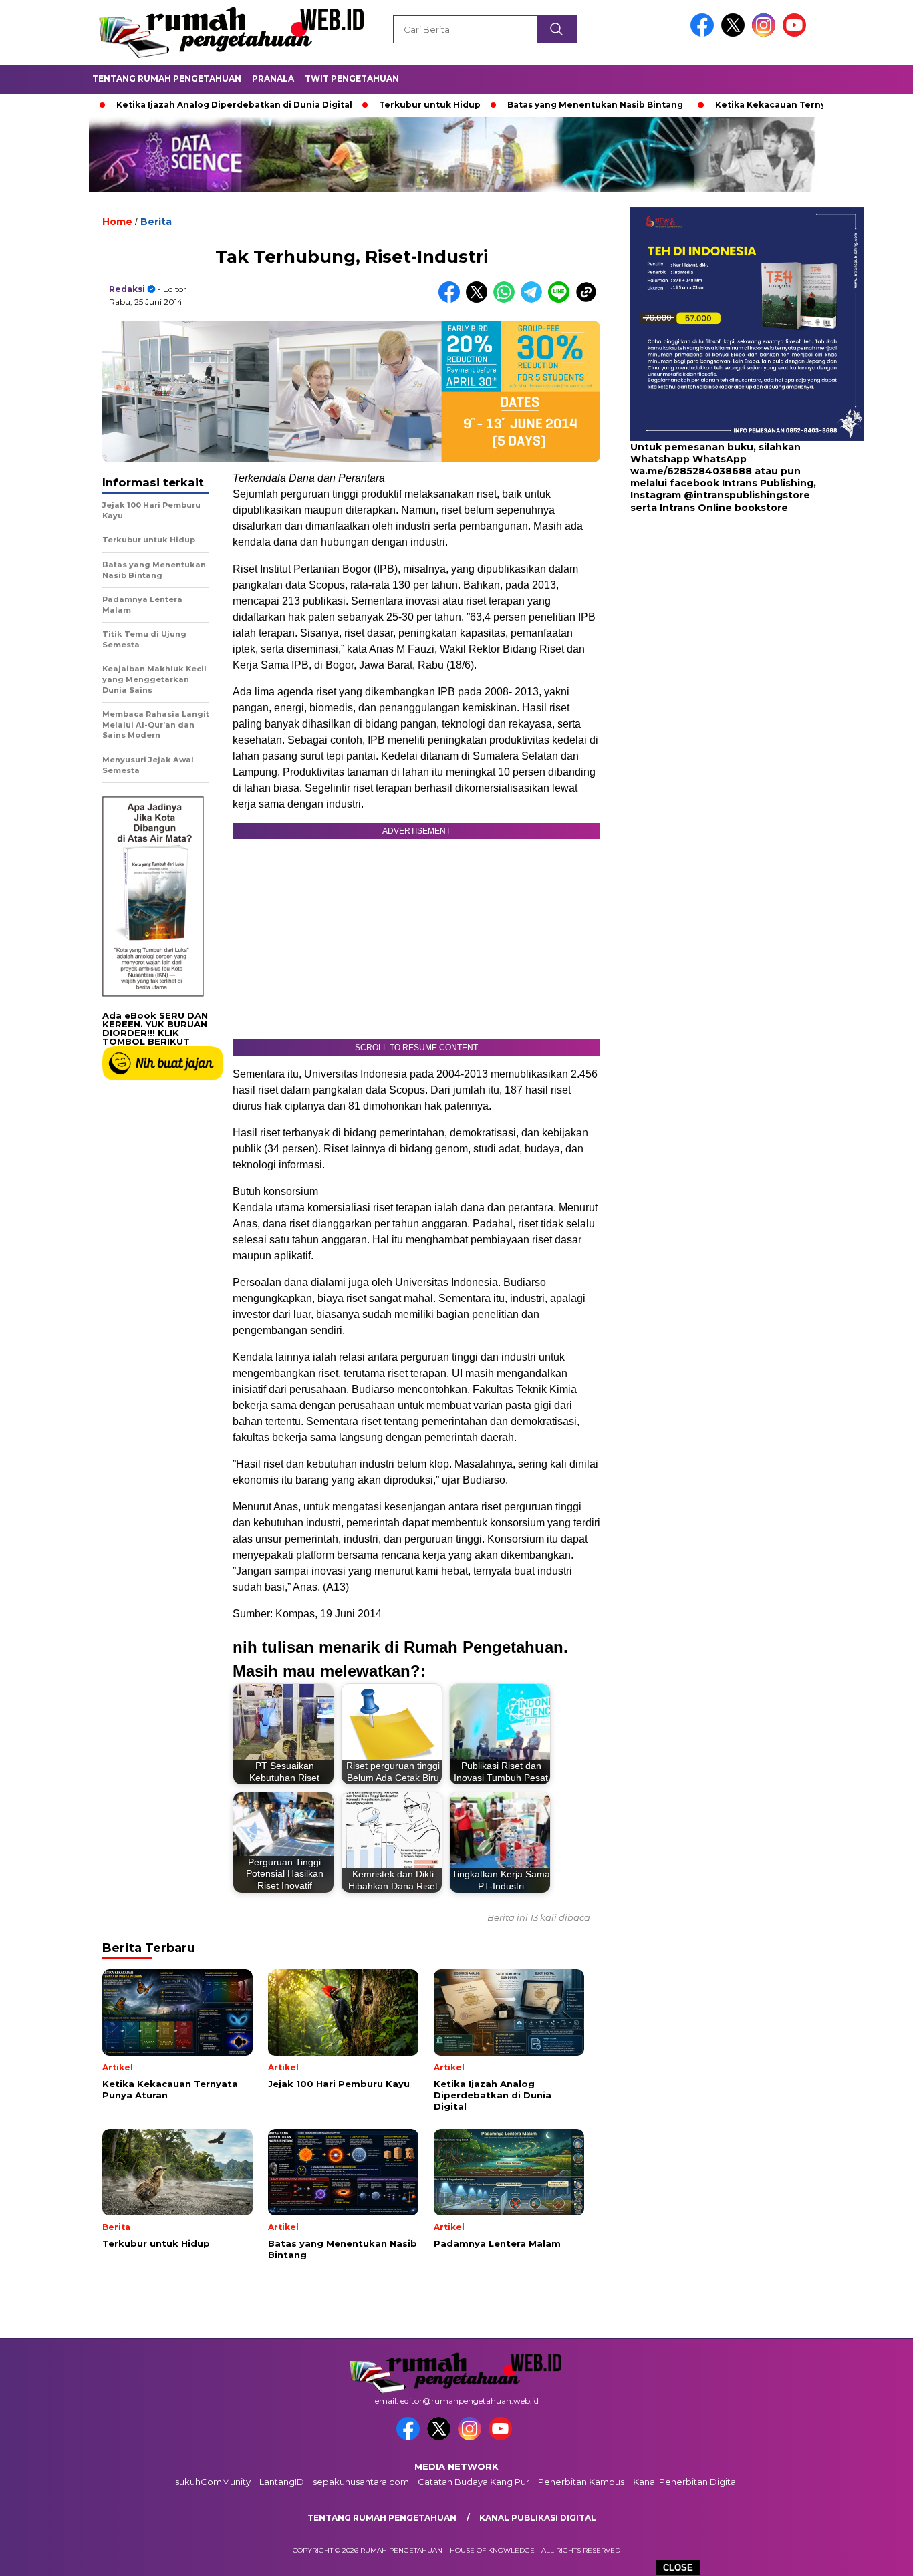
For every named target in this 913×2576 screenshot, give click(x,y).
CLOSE (678, 2568)
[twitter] (735, 34)
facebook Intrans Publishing (742, 484)
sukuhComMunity (213, 2482)
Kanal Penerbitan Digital (685, 2482)
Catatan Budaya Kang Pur (474, 2482)
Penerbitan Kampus (581, 2482)
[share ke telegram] (534, 300)
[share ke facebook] (452, 300)
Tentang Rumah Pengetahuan (167, 78)
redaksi (127, 289)
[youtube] (797, 34)
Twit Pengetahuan (352, 78)
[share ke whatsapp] (507, 300)
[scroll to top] (875, 2555)
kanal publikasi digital (538, 2518)
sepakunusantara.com (361, 2482)
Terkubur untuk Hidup (362, 105)
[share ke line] (562, 300)
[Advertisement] (714, 621)
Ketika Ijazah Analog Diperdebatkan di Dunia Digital (166, 105)
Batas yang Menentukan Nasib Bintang (527, 105)
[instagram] (766, 34)
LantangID (282, 2482)
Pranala (273, 78)
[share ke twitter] (480, 300)
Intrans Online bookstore (724, 508)
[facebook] (704, 34)
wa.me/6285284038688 (691, 472)
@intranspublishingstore (747, 496)
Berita (156, 222)
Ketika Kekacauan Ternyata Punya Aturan (741, 105)
